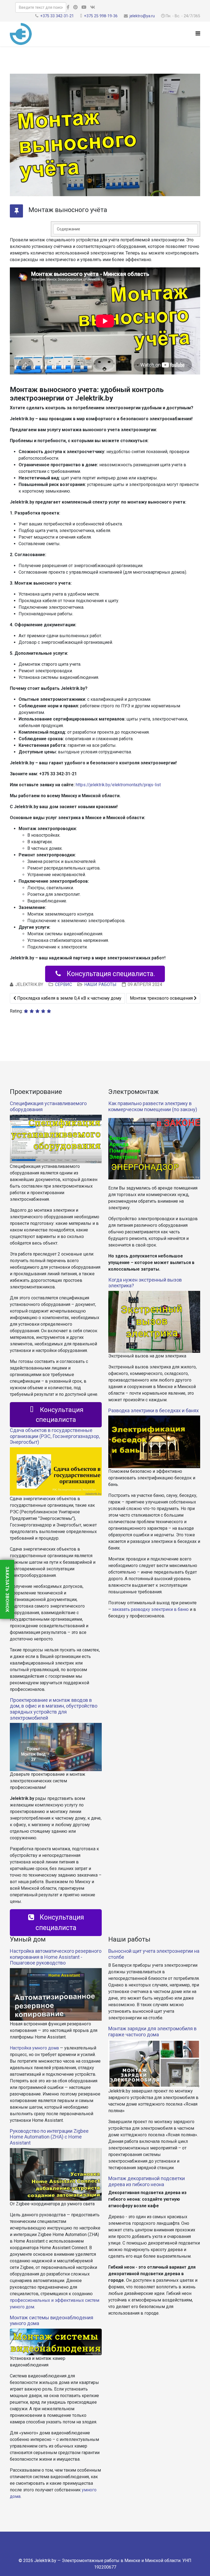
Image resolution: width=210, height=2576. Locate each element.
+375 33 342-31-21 (57, 16)
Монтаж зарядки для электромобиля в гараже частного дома (152, 2032)
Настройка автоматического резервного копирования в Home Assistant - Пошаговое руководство (56, 1957)
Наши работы (100, 984)
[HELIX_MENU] (198, 34)
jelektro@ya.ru (142, 16)
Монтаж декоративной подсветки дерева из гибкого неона (147, 2181)
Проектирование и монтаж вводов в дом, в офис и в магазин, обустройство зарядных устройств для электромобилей (54, 1709)
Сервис (63, 984)
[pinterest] (75, 7)
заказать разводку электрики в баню (150, 1609)
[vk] (93, 7)
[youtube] (84, 7)
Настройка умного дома (34, 2048)
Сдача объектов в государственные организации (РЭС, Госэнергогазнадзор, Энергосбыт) (55, 1436)
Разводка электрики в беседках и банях (154, 1410)
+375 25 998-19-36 (101, 16)
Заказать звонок (7, 1589)
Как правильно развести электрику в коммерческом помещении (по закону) (153, 1106)
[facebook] (68, 7)
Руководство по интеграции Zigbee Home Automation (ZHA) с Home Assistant (49, 2137)
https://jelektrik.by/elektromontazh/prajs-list (118, 785)
